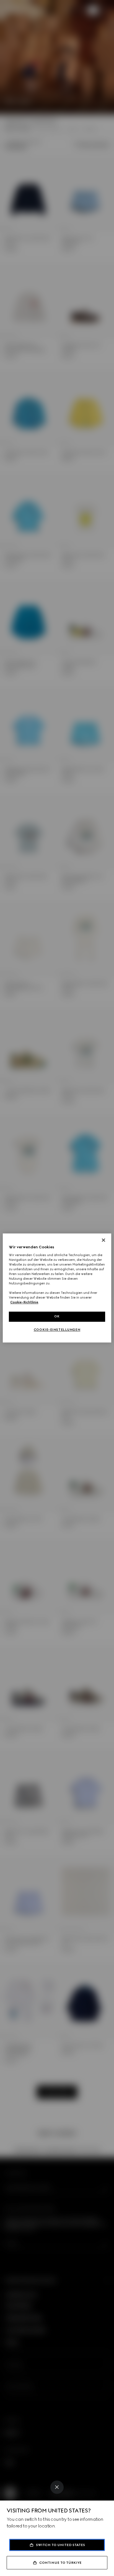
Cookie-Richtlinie (24, 1302)
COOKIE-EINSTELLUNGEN (57, 1330)
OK (57, 1317)
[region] (57, 1288)
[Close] (57, 2487)
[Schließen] (103, 1240)
